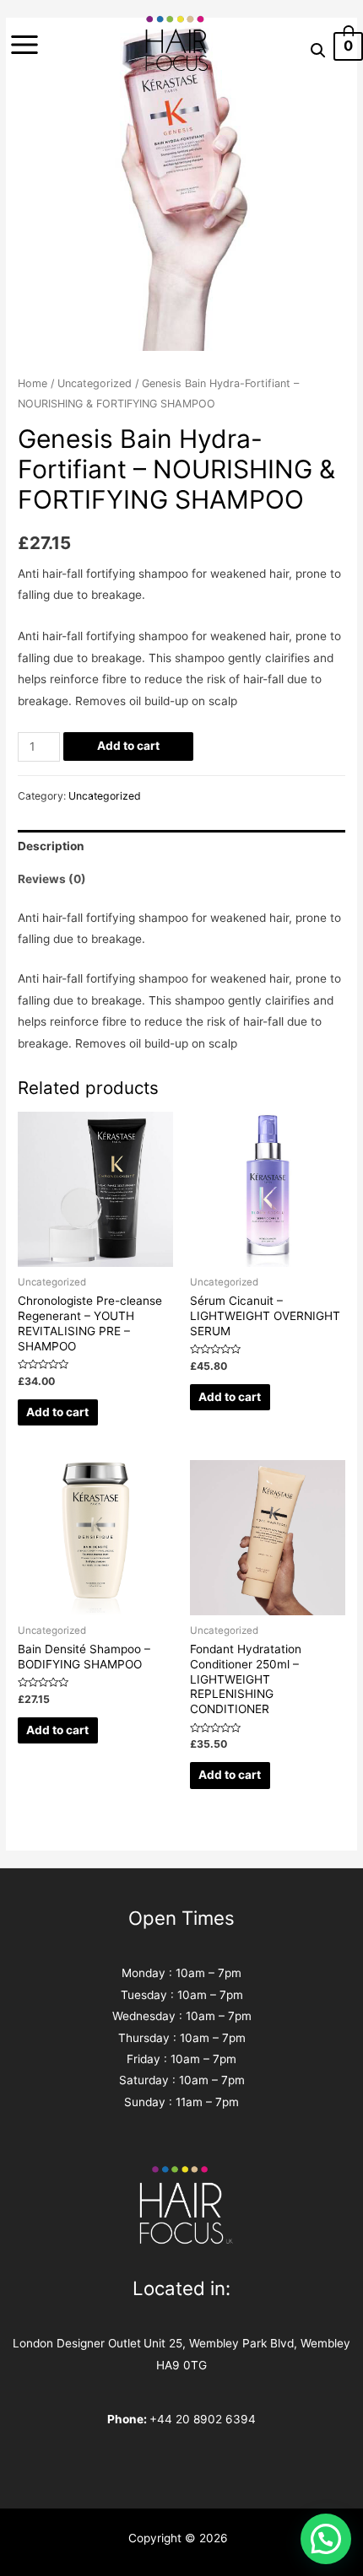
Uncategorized (95, 383)
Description (51, 846)
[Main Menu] (24, 45)
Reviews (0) (52, 879)
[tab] (181, 846)
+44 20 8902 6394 (203, 2419)
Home (33, 383)
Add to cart (128, 746)
